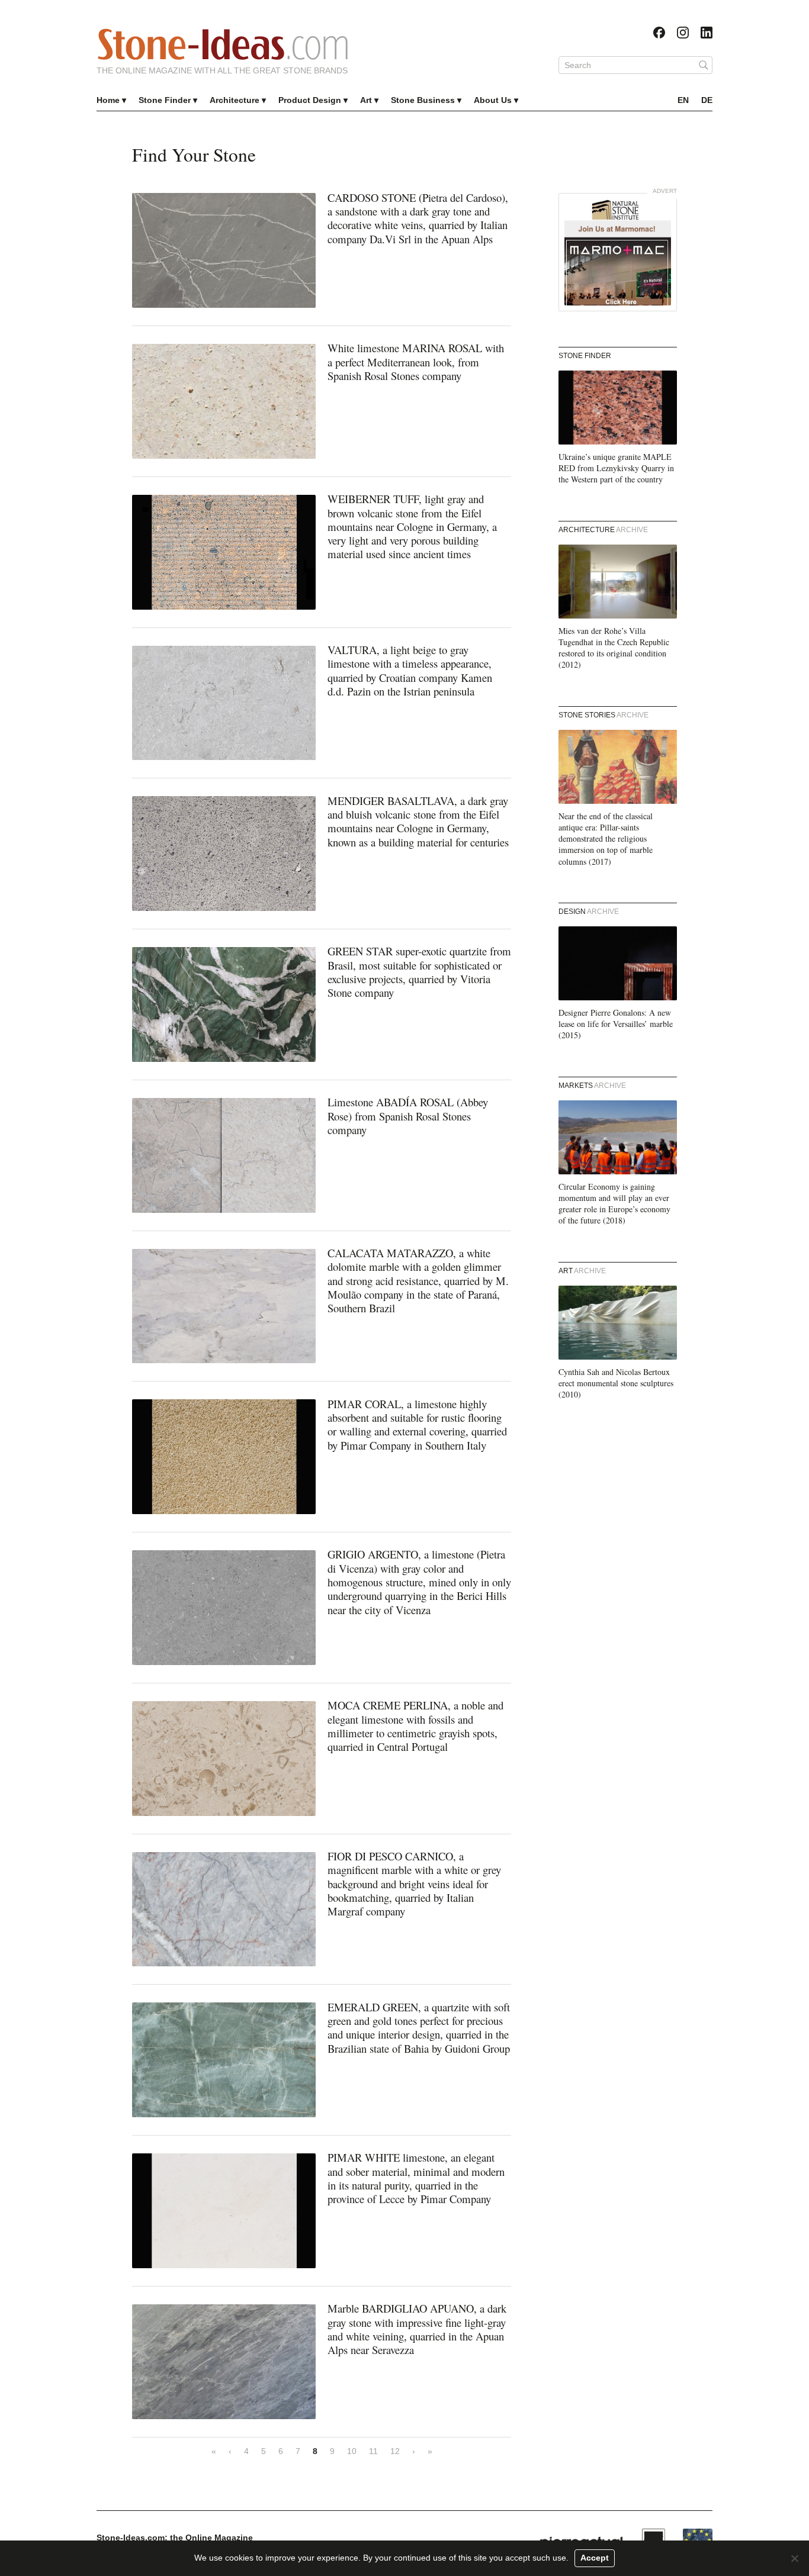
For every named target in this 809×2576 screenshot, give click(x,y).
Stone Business (423, 100)
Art (366, 100)
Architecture (235, 100)
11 (373, 2451)
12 (395, 2451)
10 (352, 2451)
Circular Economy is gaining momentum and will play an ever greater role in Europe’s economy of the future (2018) (614, 1204)
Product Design (310, 100)
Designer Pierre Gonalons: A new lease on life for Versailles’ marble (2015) (616, 1024)
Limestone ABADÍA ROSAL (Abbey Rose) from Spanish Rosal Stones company (408, 1116)
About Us (493, 100)
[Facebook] (659, 33)
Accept (595, 2558)
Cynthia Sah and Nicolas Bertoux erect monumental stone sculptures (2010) (616, 1383)
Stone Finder (165, 100)
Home (108, 100)
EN (683, 100)
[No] (794, 2558)
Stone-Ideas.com (223, 44)
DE (707, 100)
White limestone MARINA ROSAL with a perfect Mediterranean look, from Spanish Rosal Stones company (416, 362)
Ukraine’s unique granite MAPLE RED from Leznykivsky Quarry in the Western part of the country (616, 468)
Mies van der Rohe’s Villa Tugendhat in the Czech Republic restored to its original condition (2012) (614, 648)
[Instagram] (683, 33)
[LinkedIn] (707, 33)
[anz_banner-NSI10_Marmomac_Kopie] (618, 252)
